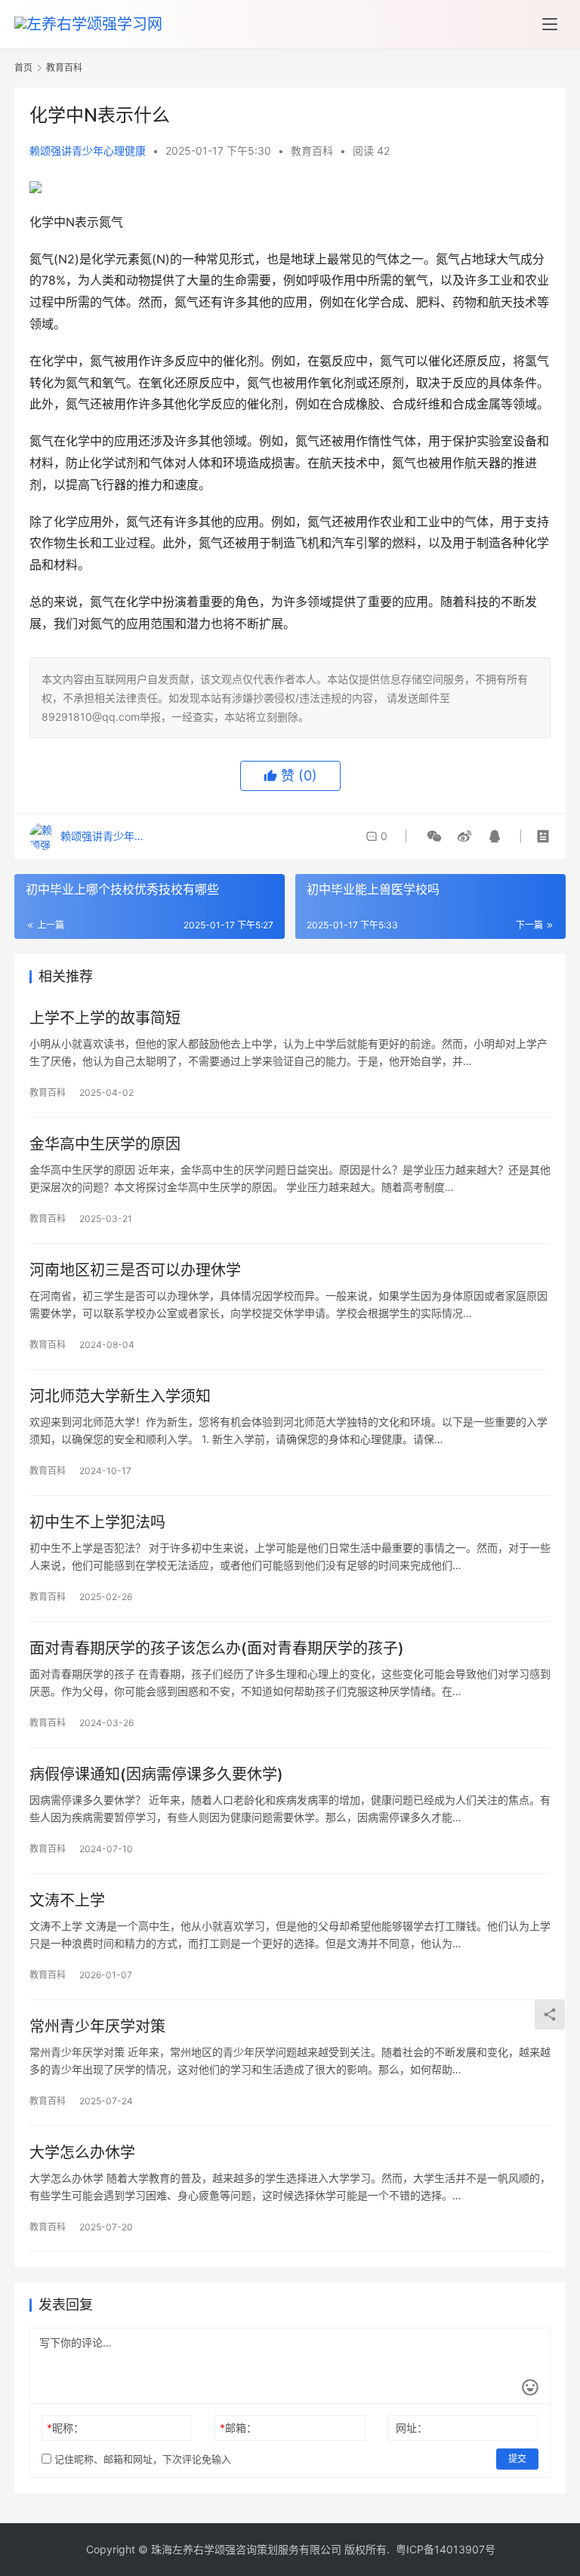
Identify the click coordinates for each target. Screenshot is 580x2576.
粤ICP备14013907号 (446, 2549)
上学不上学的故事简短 (105, 1018)
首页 (23, 68)
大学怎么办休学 (82, 2153)
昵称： (65, 2428)
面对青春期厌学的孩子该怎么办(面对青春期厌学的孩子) (217, 1648)
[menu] (550, 24)
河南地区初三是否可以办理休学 (135, 1270)
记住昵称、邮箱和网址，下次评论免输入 (141, 2459)
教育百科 (312, 151)
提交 (517, 2459)
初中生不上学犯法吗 (97, 1522)
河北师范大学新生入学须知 (120, 1396)
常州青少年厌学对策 (97, 2027)
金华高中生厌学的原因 (105, 1144)
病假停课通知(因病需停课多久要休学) (156, 1774)
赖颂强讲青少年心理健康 (88, 151)
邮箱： (238, 2428)
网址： (412, 2428)
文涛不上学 (67, 1900)
